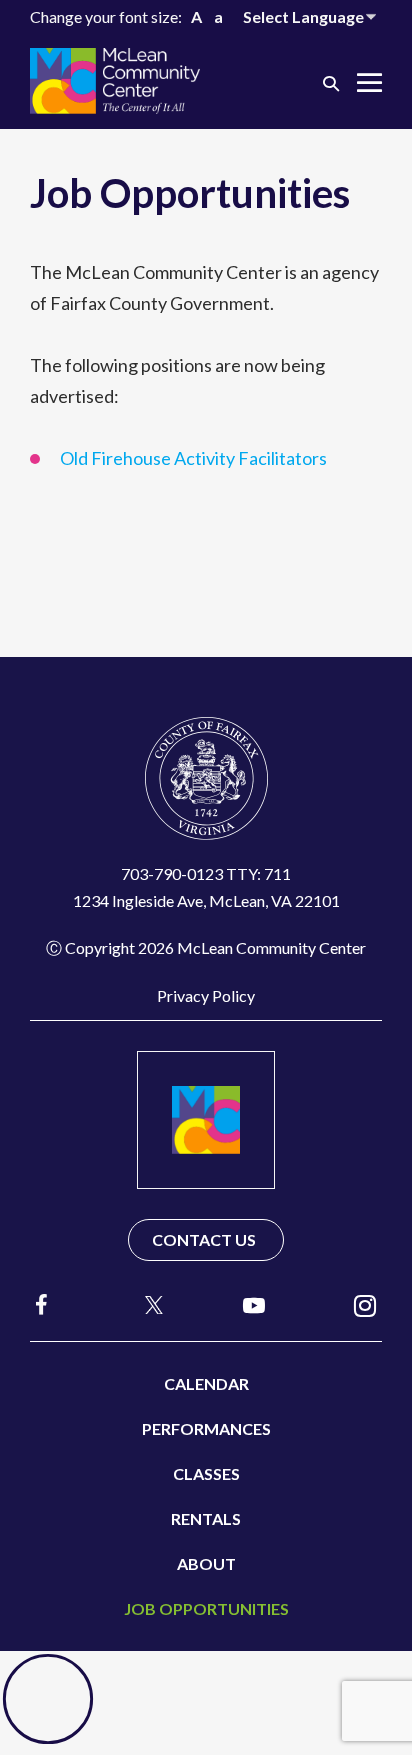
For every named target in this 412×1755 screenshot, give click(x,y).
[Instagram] (365, 1304)
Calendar (206, 1383)
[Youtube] (254, 1304)
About (206, 1563)
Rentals (206, 1518)
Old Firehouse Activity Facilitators (193, 458)
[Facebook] (42, 1304)
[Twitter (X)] (145, 1305)
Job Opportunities (206, 1608)
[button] (331, 82)
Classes (206, 1473)
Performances (206, 1428)
